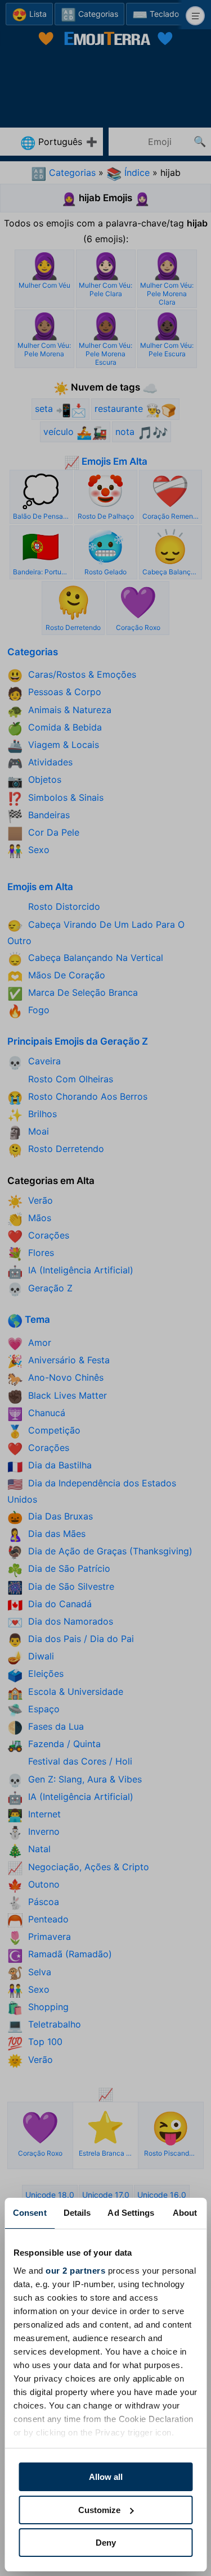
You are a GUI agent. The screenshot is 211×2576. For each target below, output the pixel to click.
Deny (106, 2543)
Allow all (106, 2477)
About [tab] (185, 2213)
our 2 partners (75, 2271)
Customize (99, 2510)
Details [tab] (77, 2213)
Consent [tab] (30, 2213)
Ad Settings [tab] (131, 2213)
